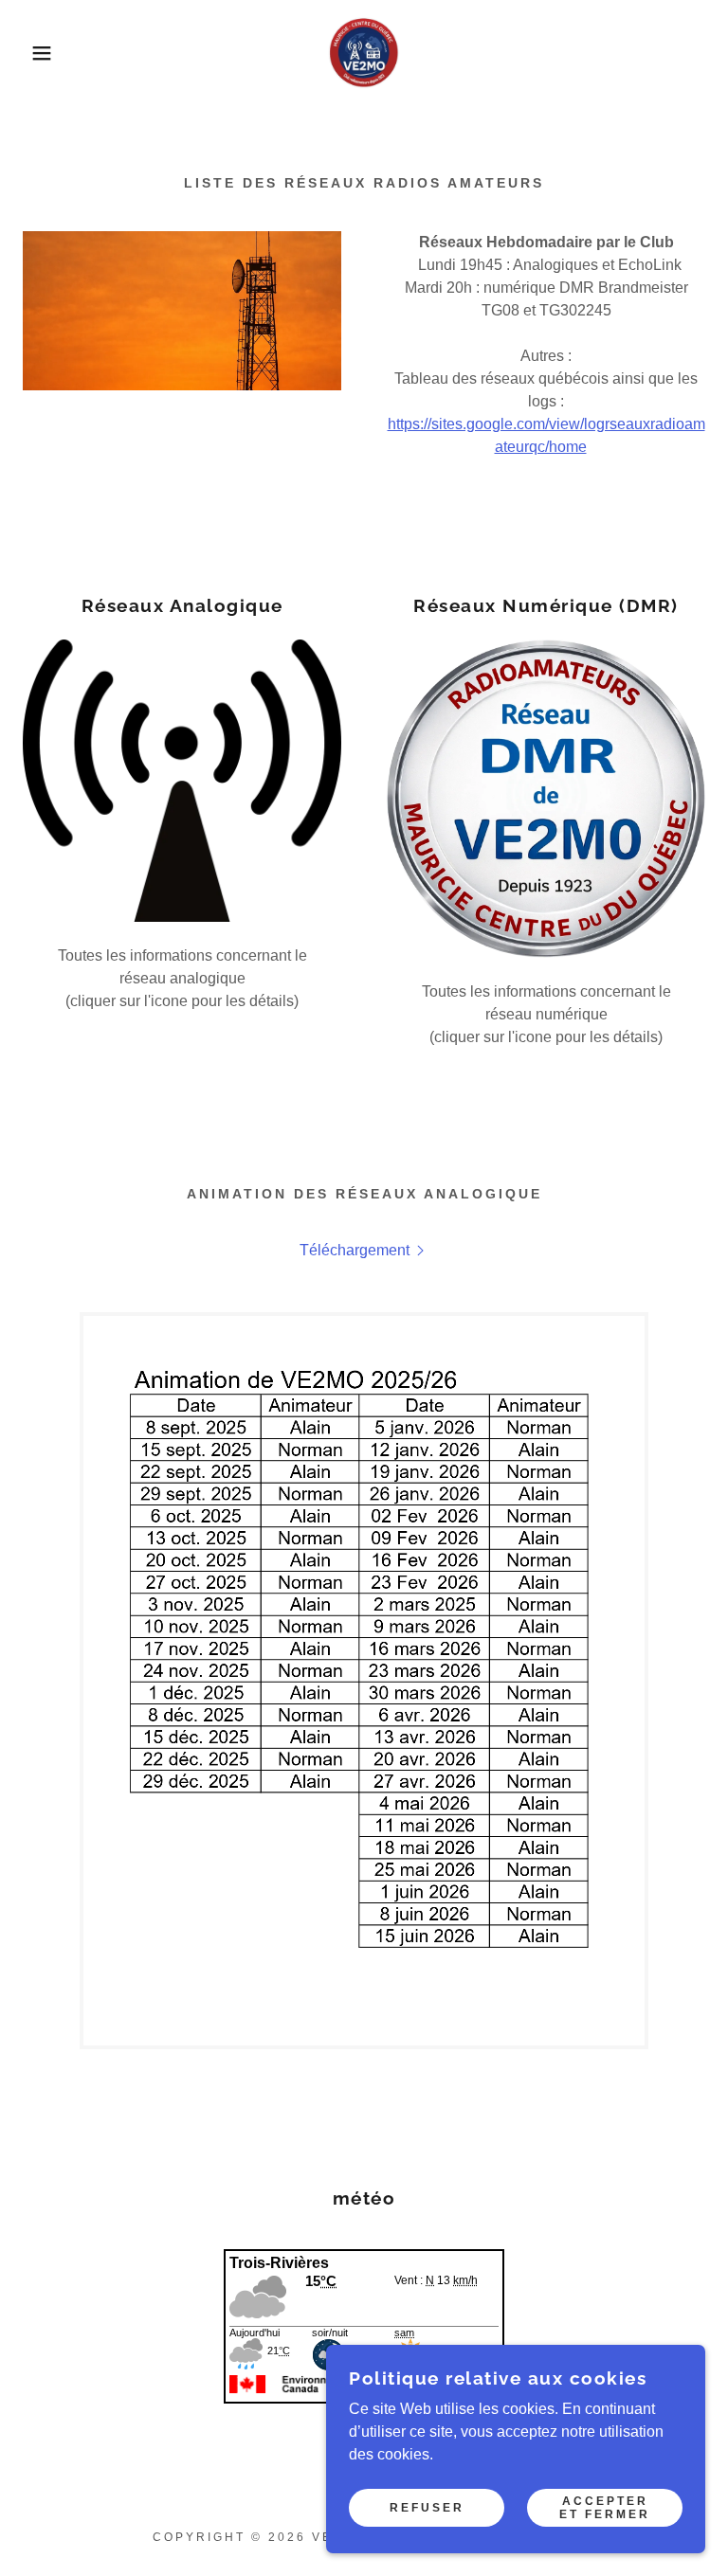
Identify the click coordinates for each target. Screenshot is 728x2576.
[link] (364, 53)
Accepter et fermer (605, 2508)
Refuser (427, 2508)
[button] (36, 53)
